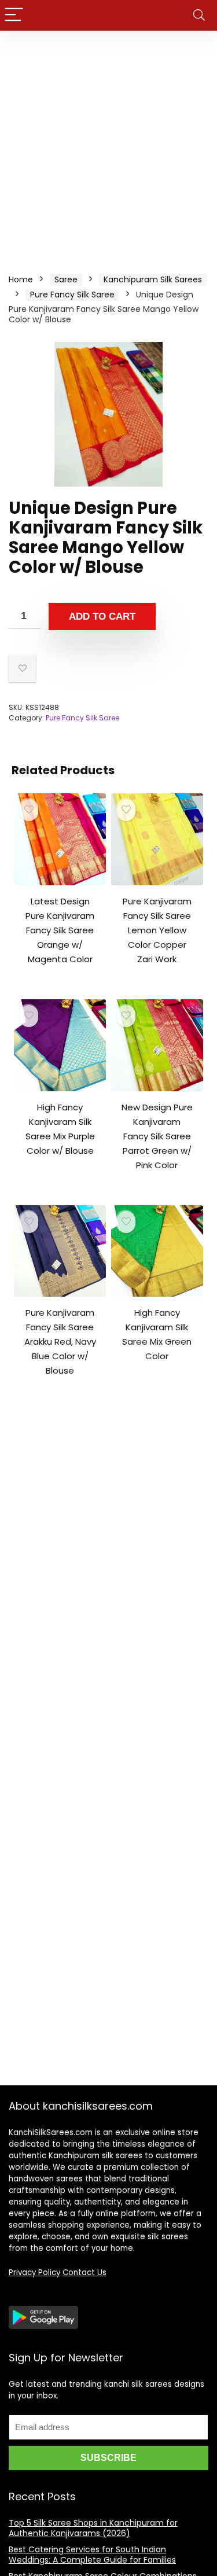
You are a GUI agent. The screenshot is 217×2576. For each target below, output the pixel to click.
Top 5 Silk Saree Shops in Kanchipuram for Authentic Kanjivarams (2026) (93, 2528)
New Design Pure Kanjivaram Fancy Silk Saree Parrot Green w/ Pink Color (157, 1136)
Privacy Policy (34, 2273)
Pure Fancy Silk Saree (72, 295)
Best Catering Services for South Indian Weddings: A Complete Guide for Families (92, 2555)
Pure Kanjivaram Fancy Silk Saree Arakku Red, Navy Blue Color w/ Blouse (60, 1342)
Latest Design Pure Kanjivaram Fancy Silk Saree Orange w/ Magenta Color (60, 930)
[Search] (199, 15)
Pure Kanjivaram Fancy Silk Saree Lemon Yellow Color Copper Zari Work (157, 930)
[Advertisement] (108, 145)
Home (21, 279)
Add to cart (102, 617)
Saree (66, 279)
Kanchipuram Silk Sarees (153, 279)
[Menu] (14, 15)
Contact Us (84, 2273)
